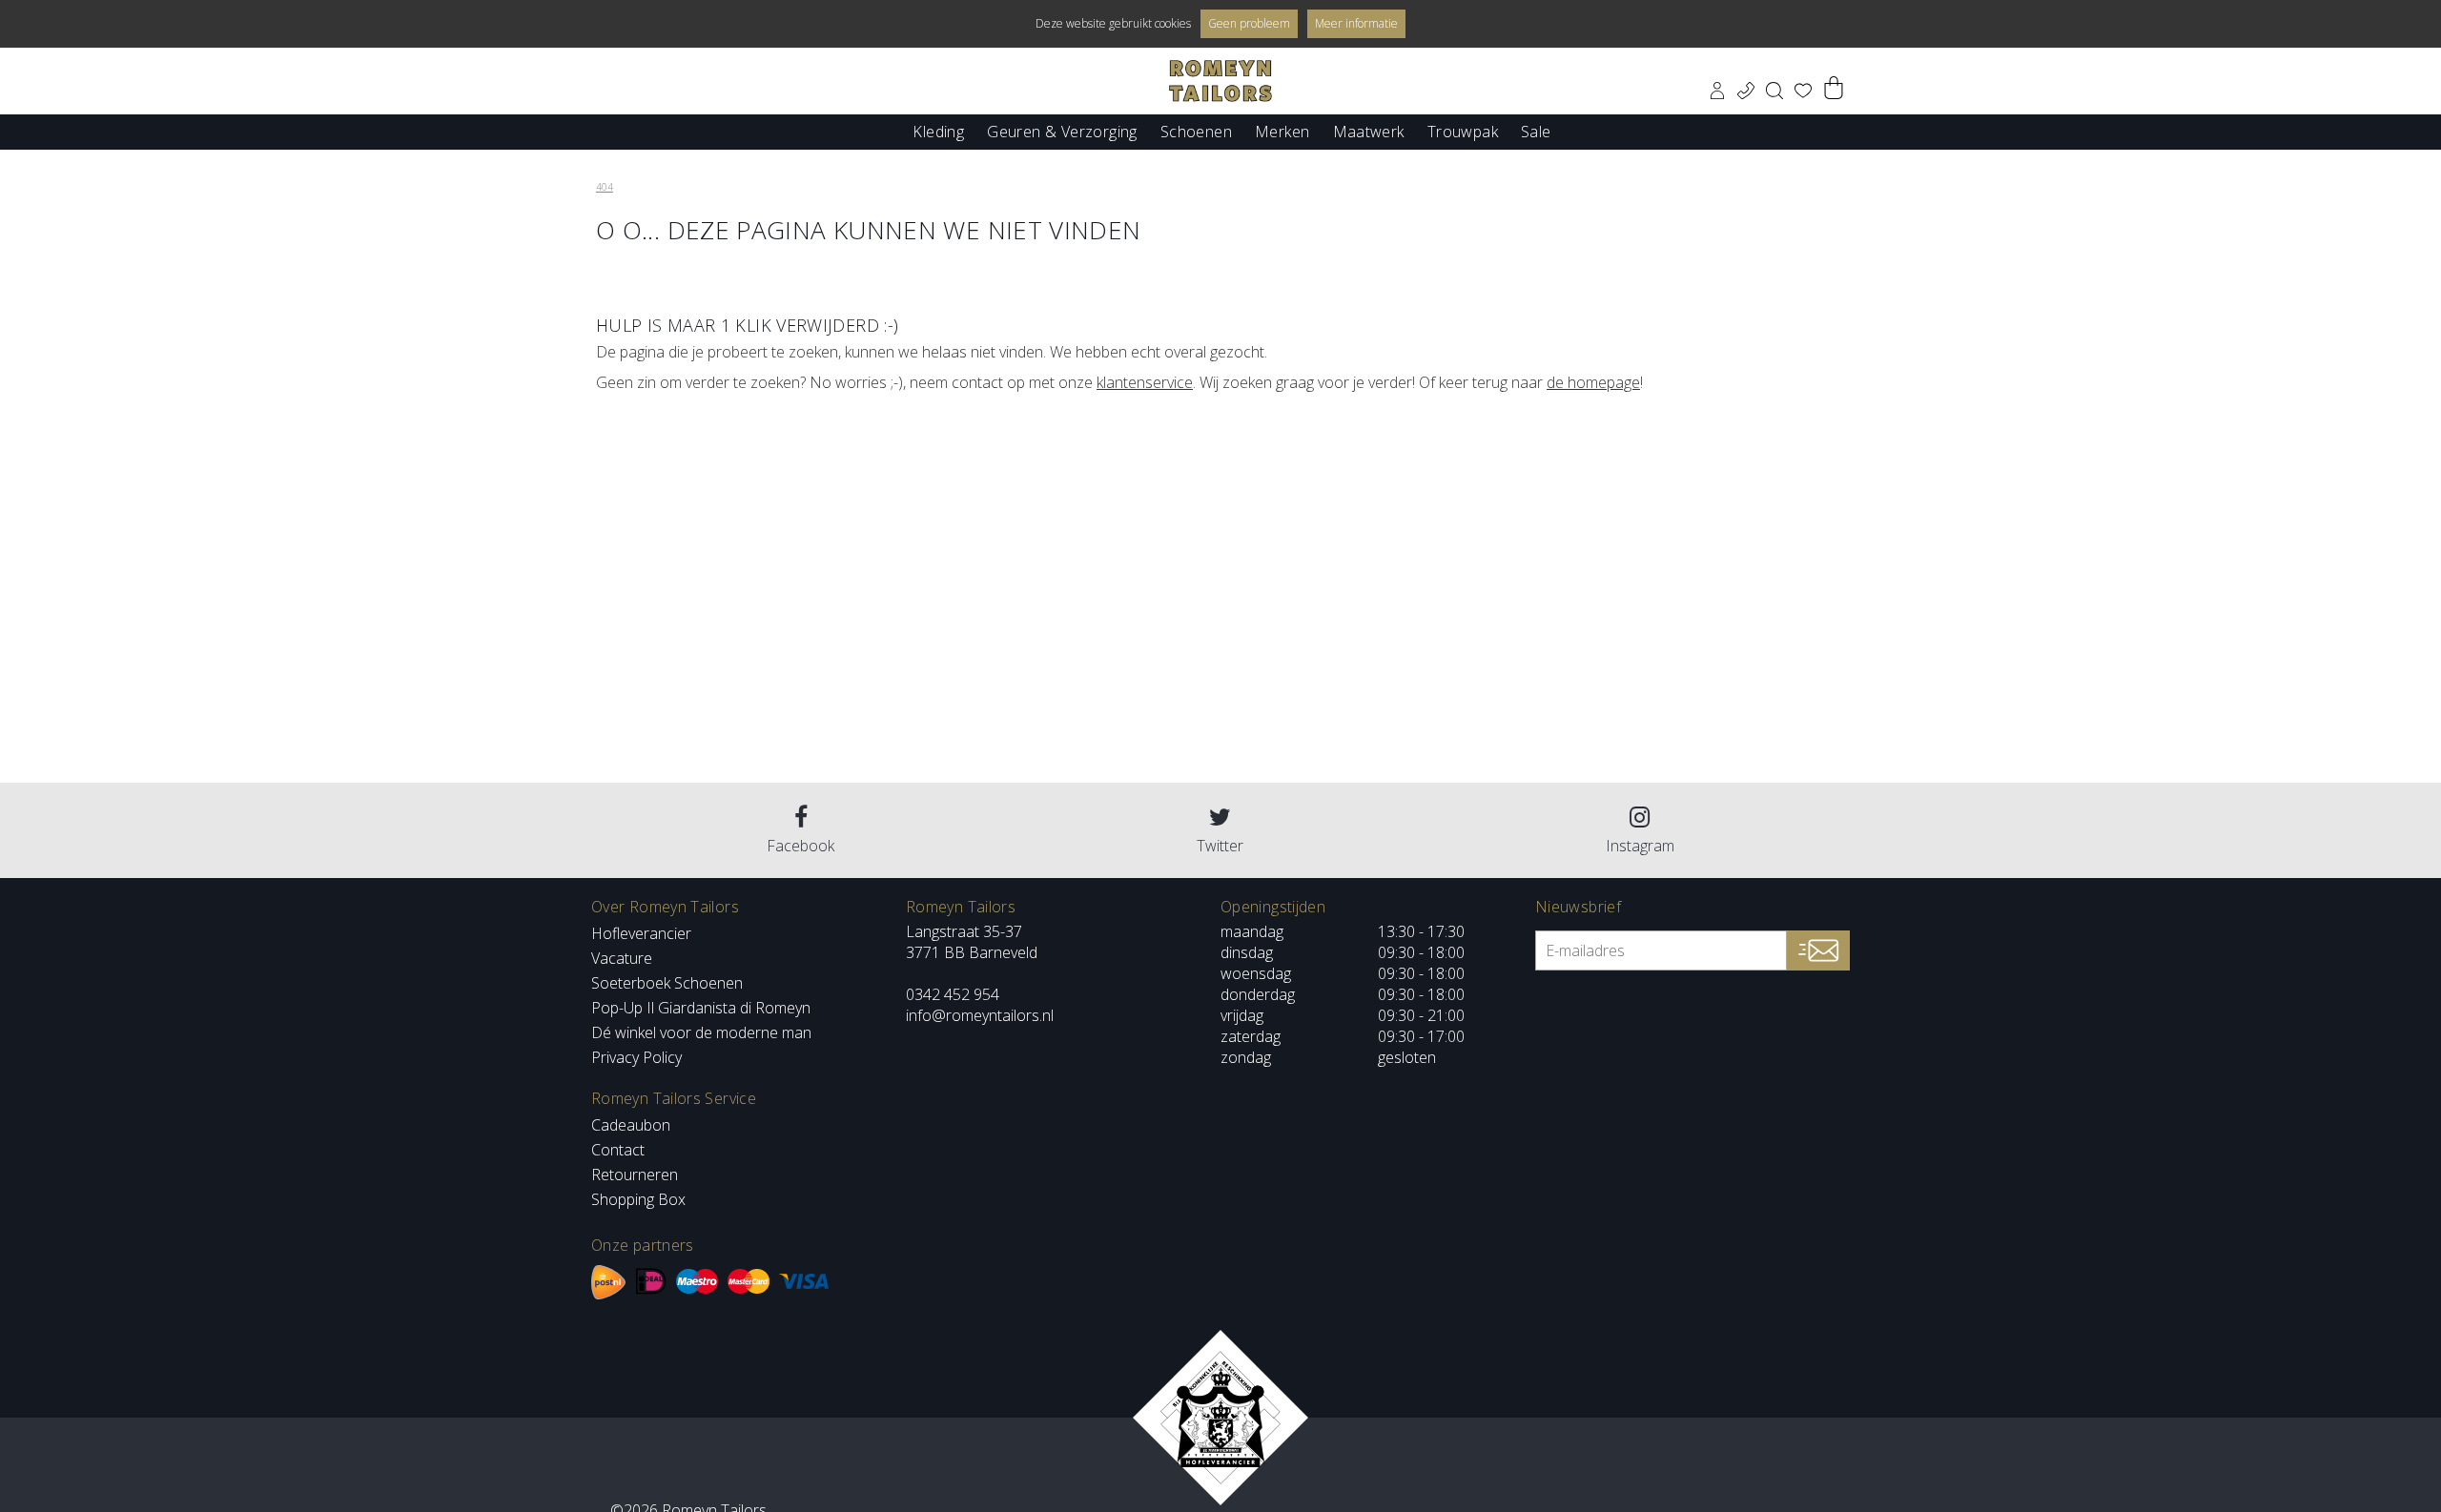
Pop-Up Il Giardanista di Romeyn (701, 1008)
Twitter (1220, 846)
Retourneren (635, 1175)
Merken (1282, 130)
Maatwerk (1369, 130)
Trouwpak (1463, 130)
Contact (618, 1150)
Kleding (938, 130)
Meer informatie (1356, 23)
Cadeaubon (631, 1125)
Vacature (622, 958)
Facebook (800, 846)
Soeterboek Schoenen (667, 983)
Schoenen (1196, 130)
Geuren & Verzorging (1062, 130)
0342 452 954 (953, 994)
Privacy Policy (636, 1057)
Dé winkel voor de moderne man (701, 1032)
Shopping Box (638, 1199)
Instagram (1640, 846)
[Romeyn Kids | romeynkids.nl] (1220, 81)
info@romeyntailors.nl (980, 1015)
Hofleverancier (641, 933)
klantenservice (1145, 382)
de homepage (1593, 382)
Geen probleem (1249, 23)
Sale (1536, 130)
